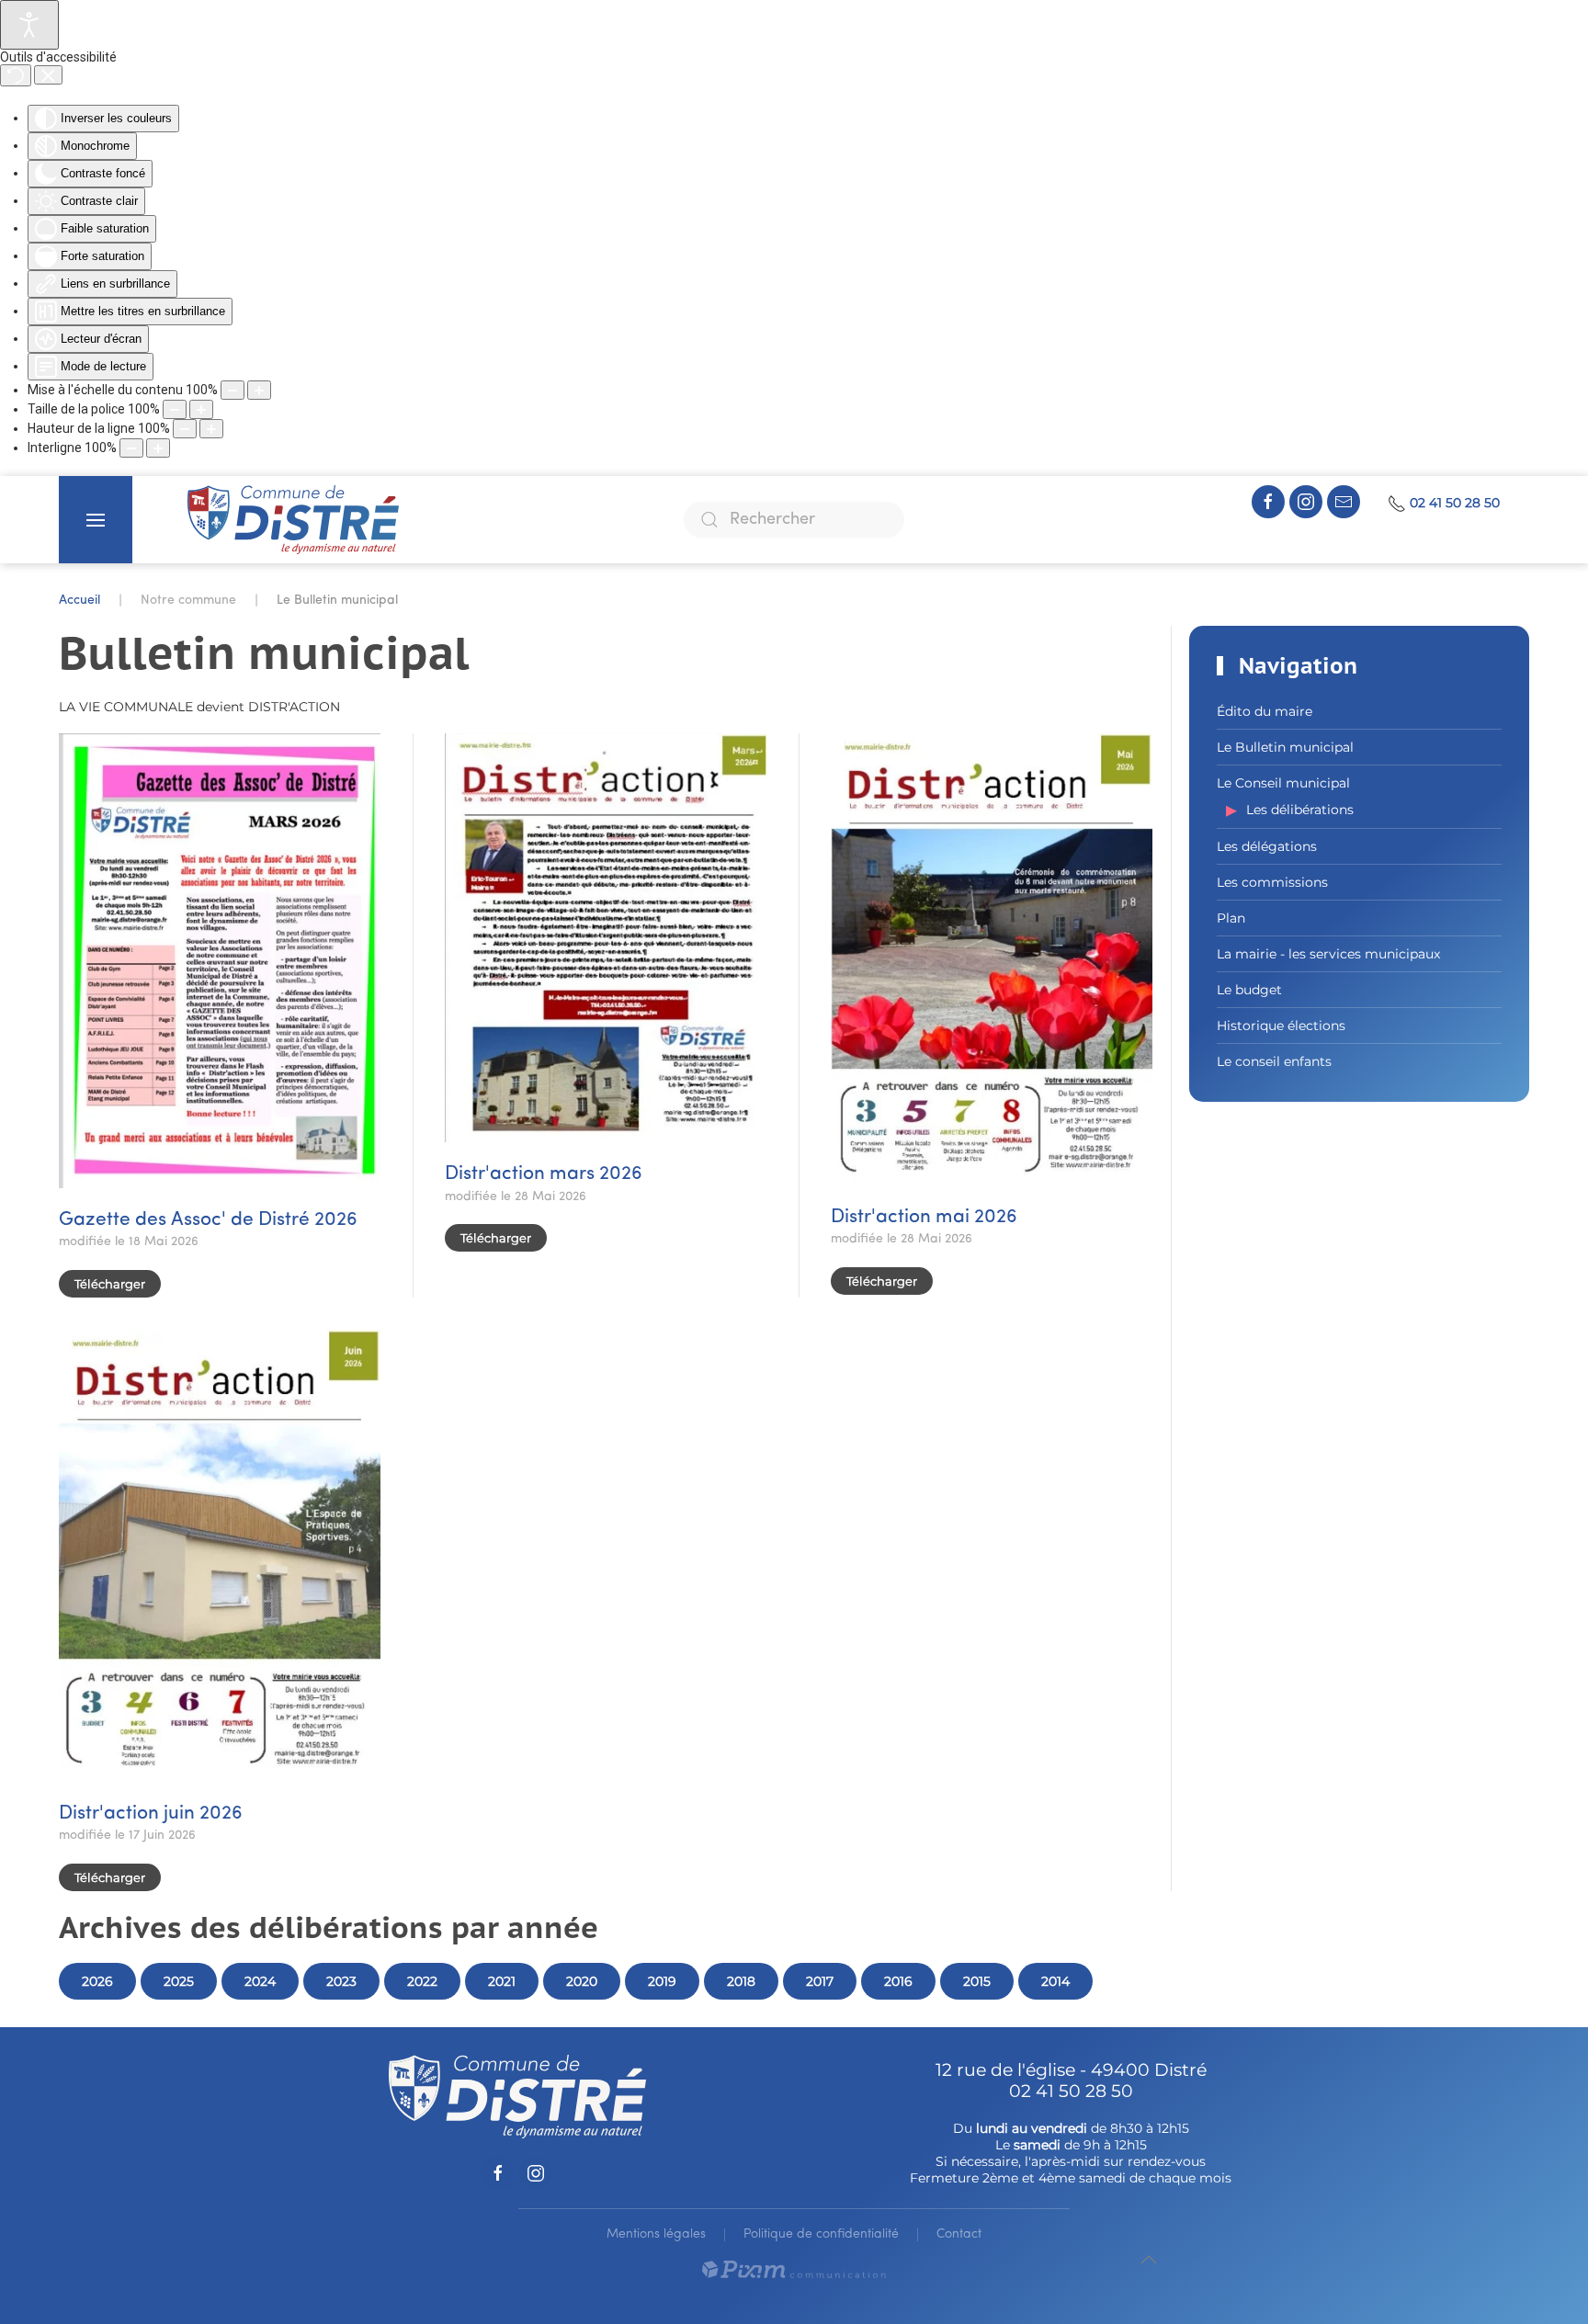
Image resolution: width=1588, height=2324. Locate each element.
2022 (422, 1981)
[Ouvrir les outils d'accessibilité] (29, 25)
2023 (341, 1981)
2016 (898, 1981)
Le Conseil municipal (1283, 783)
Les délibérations (1300, 810)
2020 (582, 1981)
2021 (502, 1981)
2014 (1055, 1981)
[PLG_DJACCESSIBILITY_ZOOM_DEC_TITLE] (233, 390)
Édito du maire (1265, 711)
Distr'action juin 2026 (151, 1814)
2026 (97, 1981)
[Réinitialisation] (16, 75)
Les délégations (1267, 846)
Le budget (1249, 990)
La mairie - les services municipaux (1328, 954)
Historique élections (1281, 1026)
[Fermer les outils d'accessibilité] (48, 75)
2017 (820, 1981)
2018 (741, 1981)
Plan (1231, 918)
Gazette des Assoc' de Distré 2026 (208, 1220)
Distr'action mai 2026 (924, 1217)
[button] (96, 520)
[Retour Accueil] (293, 520)
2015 (977, 1981)
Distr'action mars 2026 (544, 1174)
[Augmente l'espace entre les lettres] (158, 448)
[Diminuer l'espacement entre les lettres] (131, 448)
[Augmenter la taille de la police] (201, 409)
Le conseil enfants (1274, 1061)
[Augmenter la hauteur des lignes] (211, 429)
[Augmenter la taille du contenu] (259, 390)
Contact (959, 2234)
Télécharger (110, 1284)
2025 (179, 1981)
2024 (260, 1981)
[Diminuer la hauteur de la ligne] (185, 429)
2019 (662, 1981)
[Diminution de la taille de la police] (175, 409)
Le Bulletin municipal (1285, 747)
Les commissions (1272, 882)
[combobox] (794, 520)
